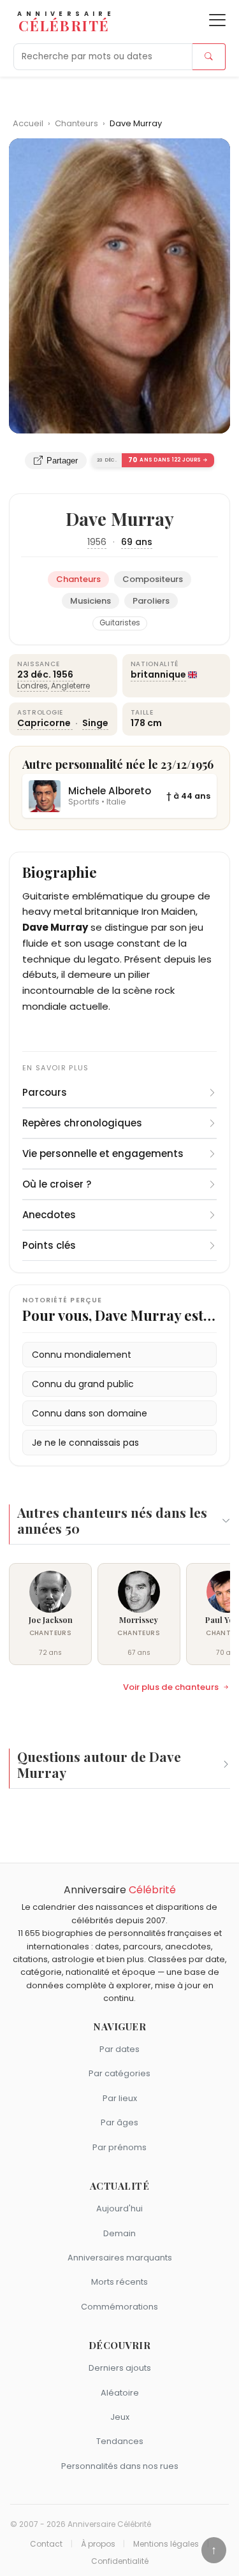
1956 (97, 542)
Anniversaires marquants (120, 2258)
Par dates (119, 2049)
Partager (62, 461)
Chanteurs (77, 123)
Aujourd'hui (119, 2209)
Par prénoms (119, 2147)
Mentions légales (166, 2544)
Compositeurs (153, 579)
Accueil (28, 123)
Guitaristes (120, 623)
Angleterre (70, 686)
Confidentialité (120, 2561)
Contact (46, 2544)
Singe (95, 723)
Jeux (120, 2417)
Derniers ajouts (120, 2368)
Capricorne (45, 723)
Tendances (120, 2441)
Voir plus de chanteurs (171, 1687)
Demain (119, 2233)
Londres (33, 686)
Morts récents (119, 2282)
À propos (98, 2544)
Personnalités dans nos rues (120, 2466)
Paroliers (151, 601)
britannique (158, 674)
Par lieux (120, 2098)
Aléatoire (120, 2393)
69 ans (137, 542)
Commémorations (119, 2307)
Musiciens (91, 601)
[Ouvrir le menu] (217, 20)
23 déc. (34, 674)
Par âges (119, 2122)
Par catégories (119, 2073)
